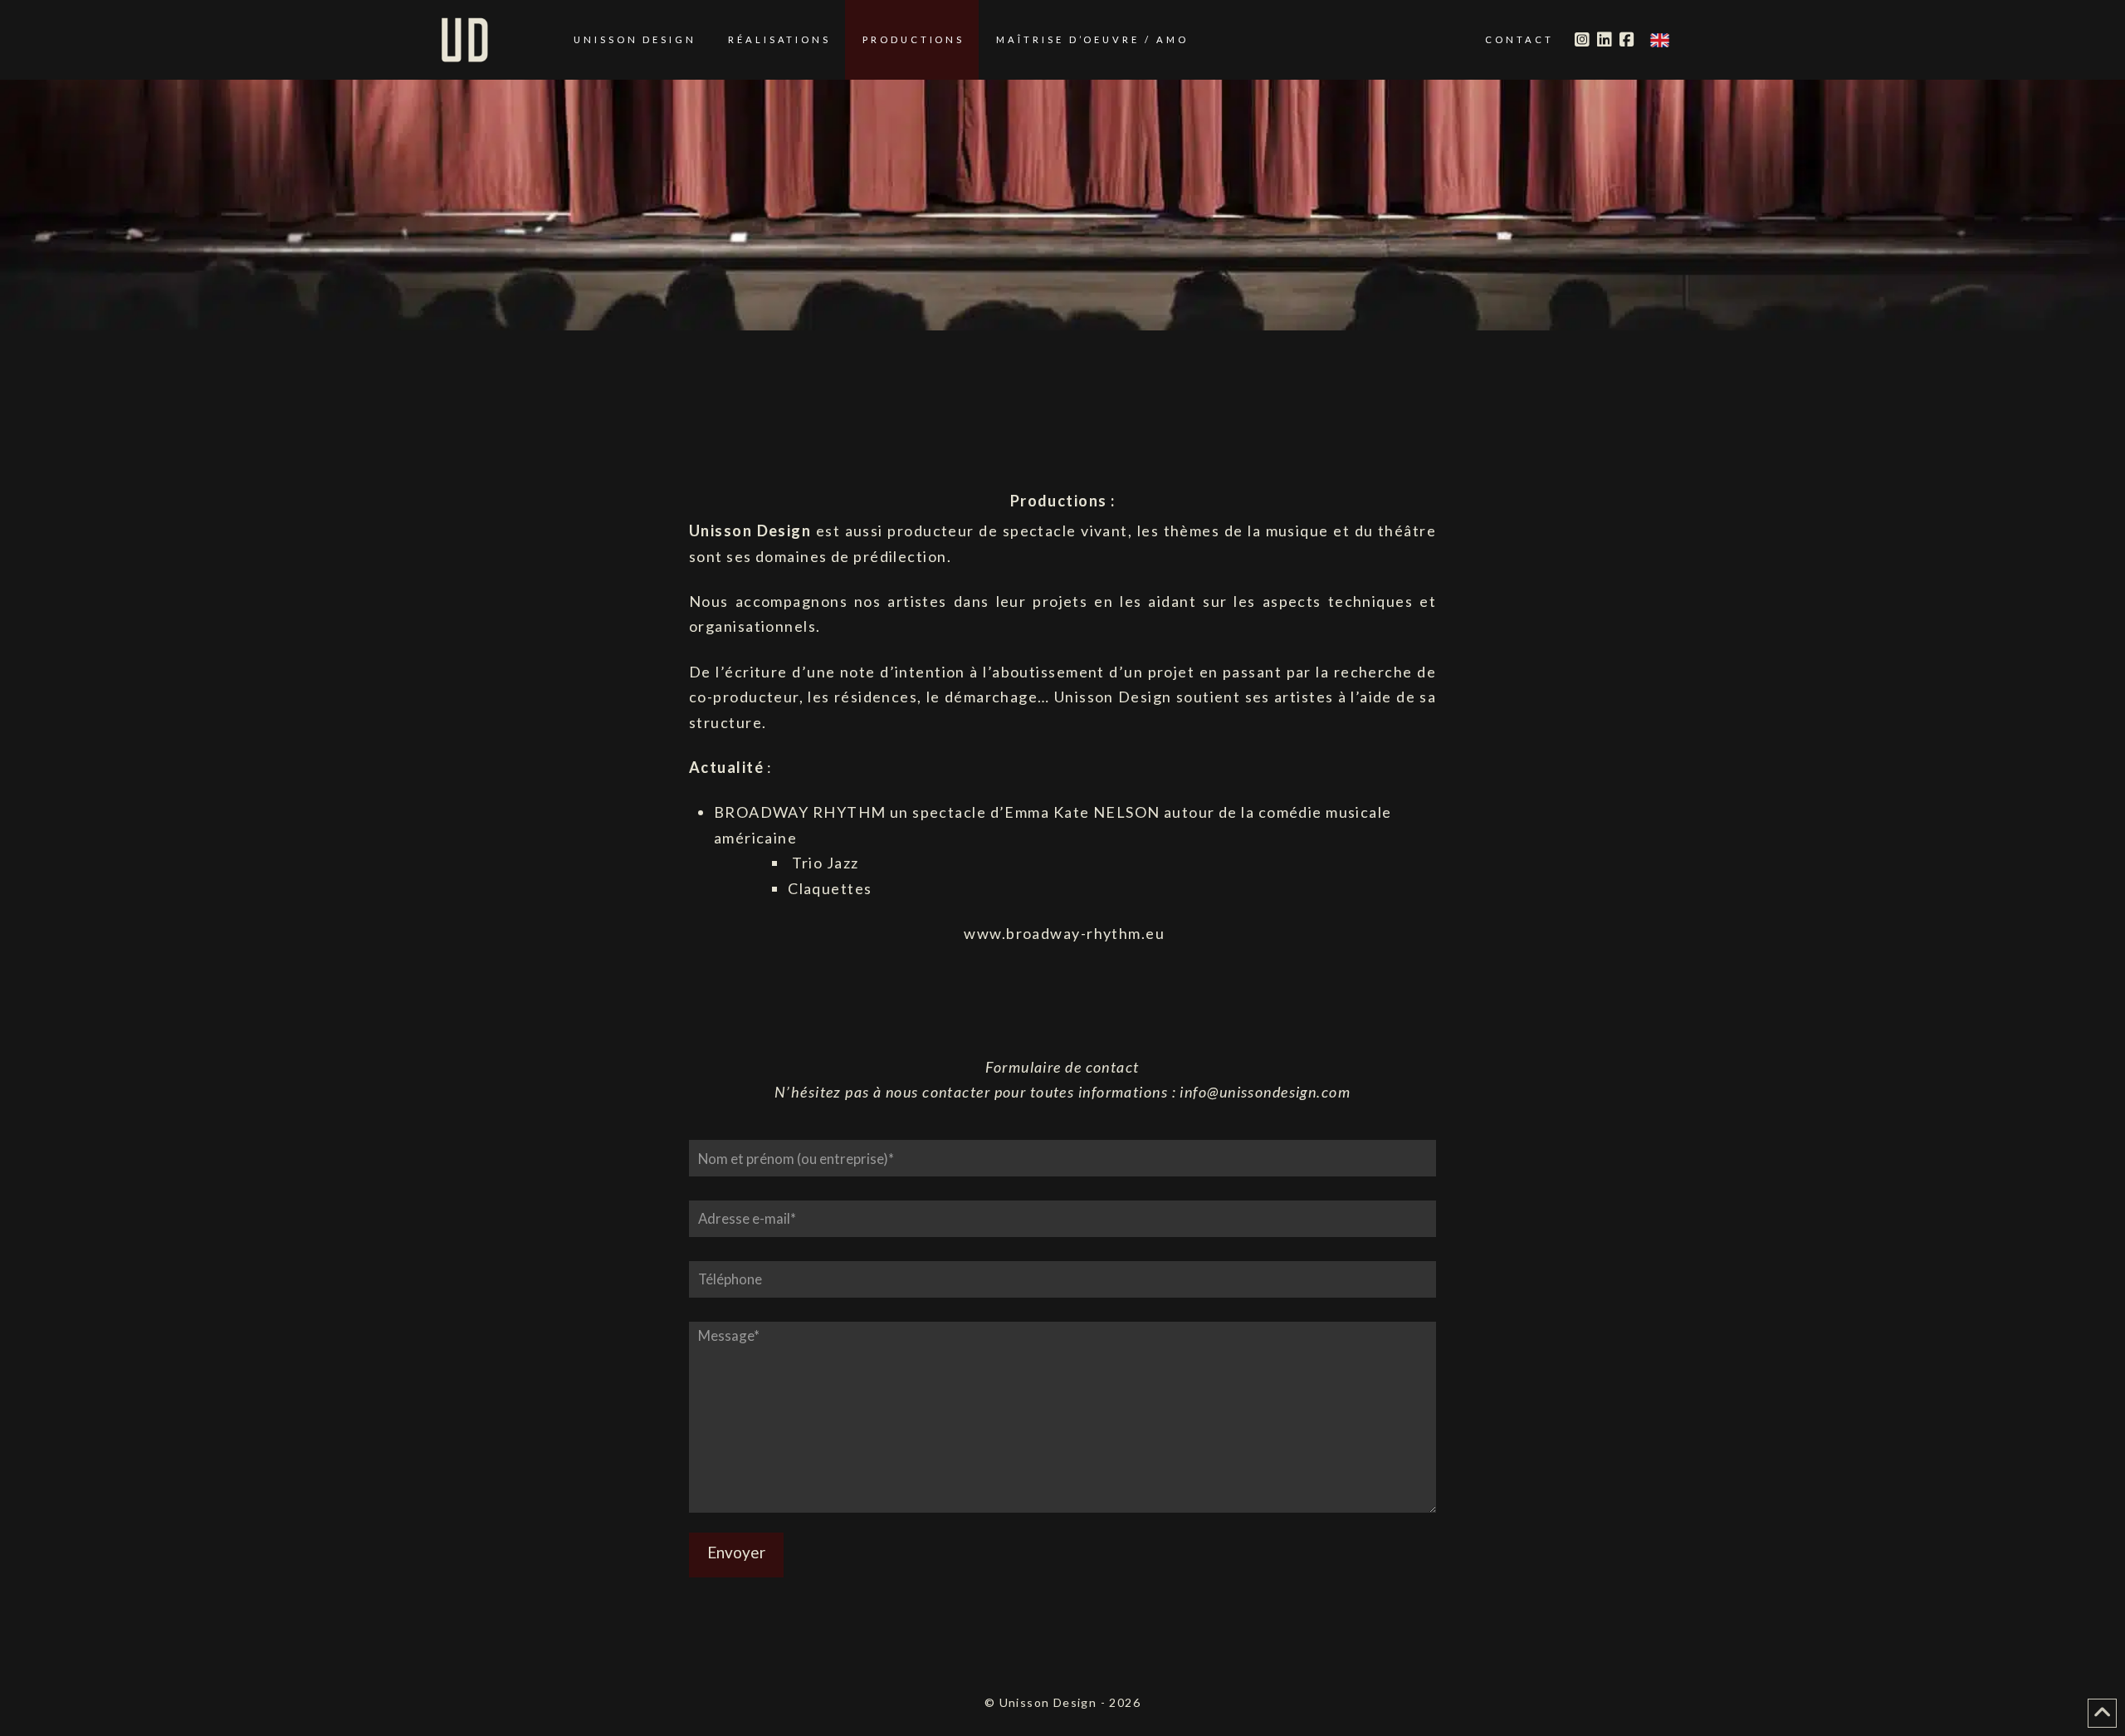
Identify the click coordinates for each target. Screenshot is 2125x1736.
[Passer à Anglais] (1660, 40)
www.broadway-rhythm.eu (1064, 933)
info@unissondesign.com (1265, 1092)
